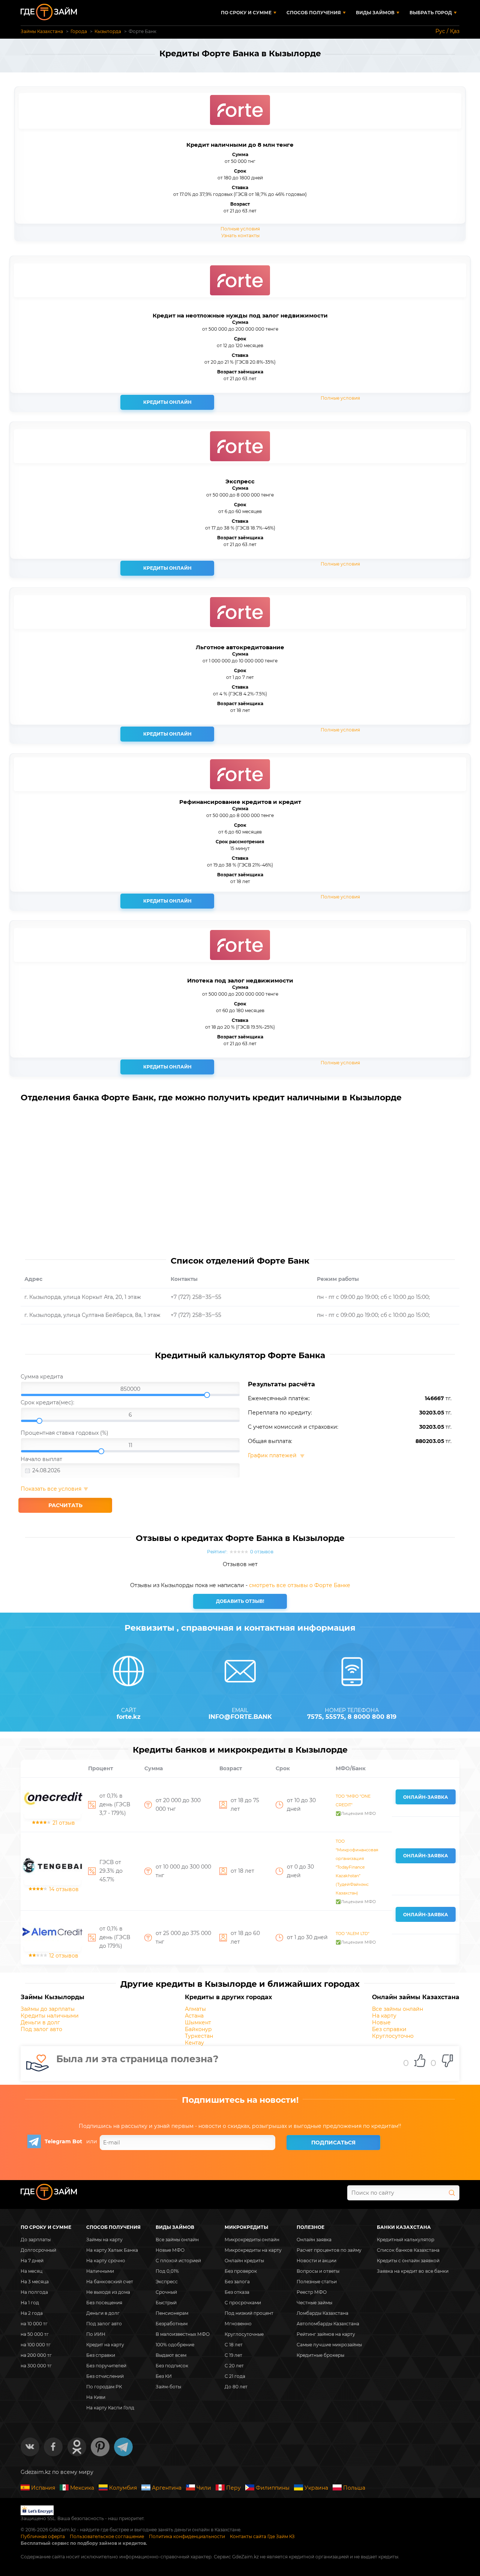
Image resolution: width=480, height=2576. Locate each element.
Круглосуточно (393, 2036)
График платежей (273, 1455)
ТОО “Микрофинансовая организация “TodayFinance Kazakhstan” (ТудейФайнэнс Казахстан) (357, 1867)
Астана (194, 2016)
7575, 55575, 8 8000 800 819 (352, 1717)
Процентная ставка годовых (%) (64, 1433)
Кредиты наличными (50, 2016)
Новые (381, 2022)
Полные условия (240, 229)
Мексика (82, 2488)
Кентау (194, 2043)
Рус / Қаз (447, 31)
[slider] (130, 1390)
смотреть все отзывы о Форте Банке (300, 1585)
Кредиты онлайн (167, 402)
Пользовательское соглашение (107, 2536)
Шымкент (198, 2022)
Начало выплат (41, 1459)
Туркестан (199, 2036)
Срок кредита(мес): (47, 1402)
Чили (204, 2488)
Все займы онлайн (397, 2009)
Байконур (198, 2029)
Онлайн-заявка (426, 1797)
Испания (43, 2488)
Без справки (389, 2029)
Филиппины (273, 2488)
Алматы (195, 2009)
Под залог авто (41, 2029)
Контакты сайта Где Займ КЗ (262, 2536)
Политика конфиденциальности (187, 2536)
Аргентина (167, 2488)
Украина (316, 2488)
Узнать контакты (240, 235)
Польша (354, 2488)
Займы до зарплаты (48, 2009)
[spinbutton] (130, 1389)
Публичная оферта (43, 2536)
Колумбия (123, 2488)
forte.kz (129, 1717)
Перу (233, 2488)
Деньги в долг (40, 2022)
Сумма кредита (42, 1377)
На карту (384, 2016)
